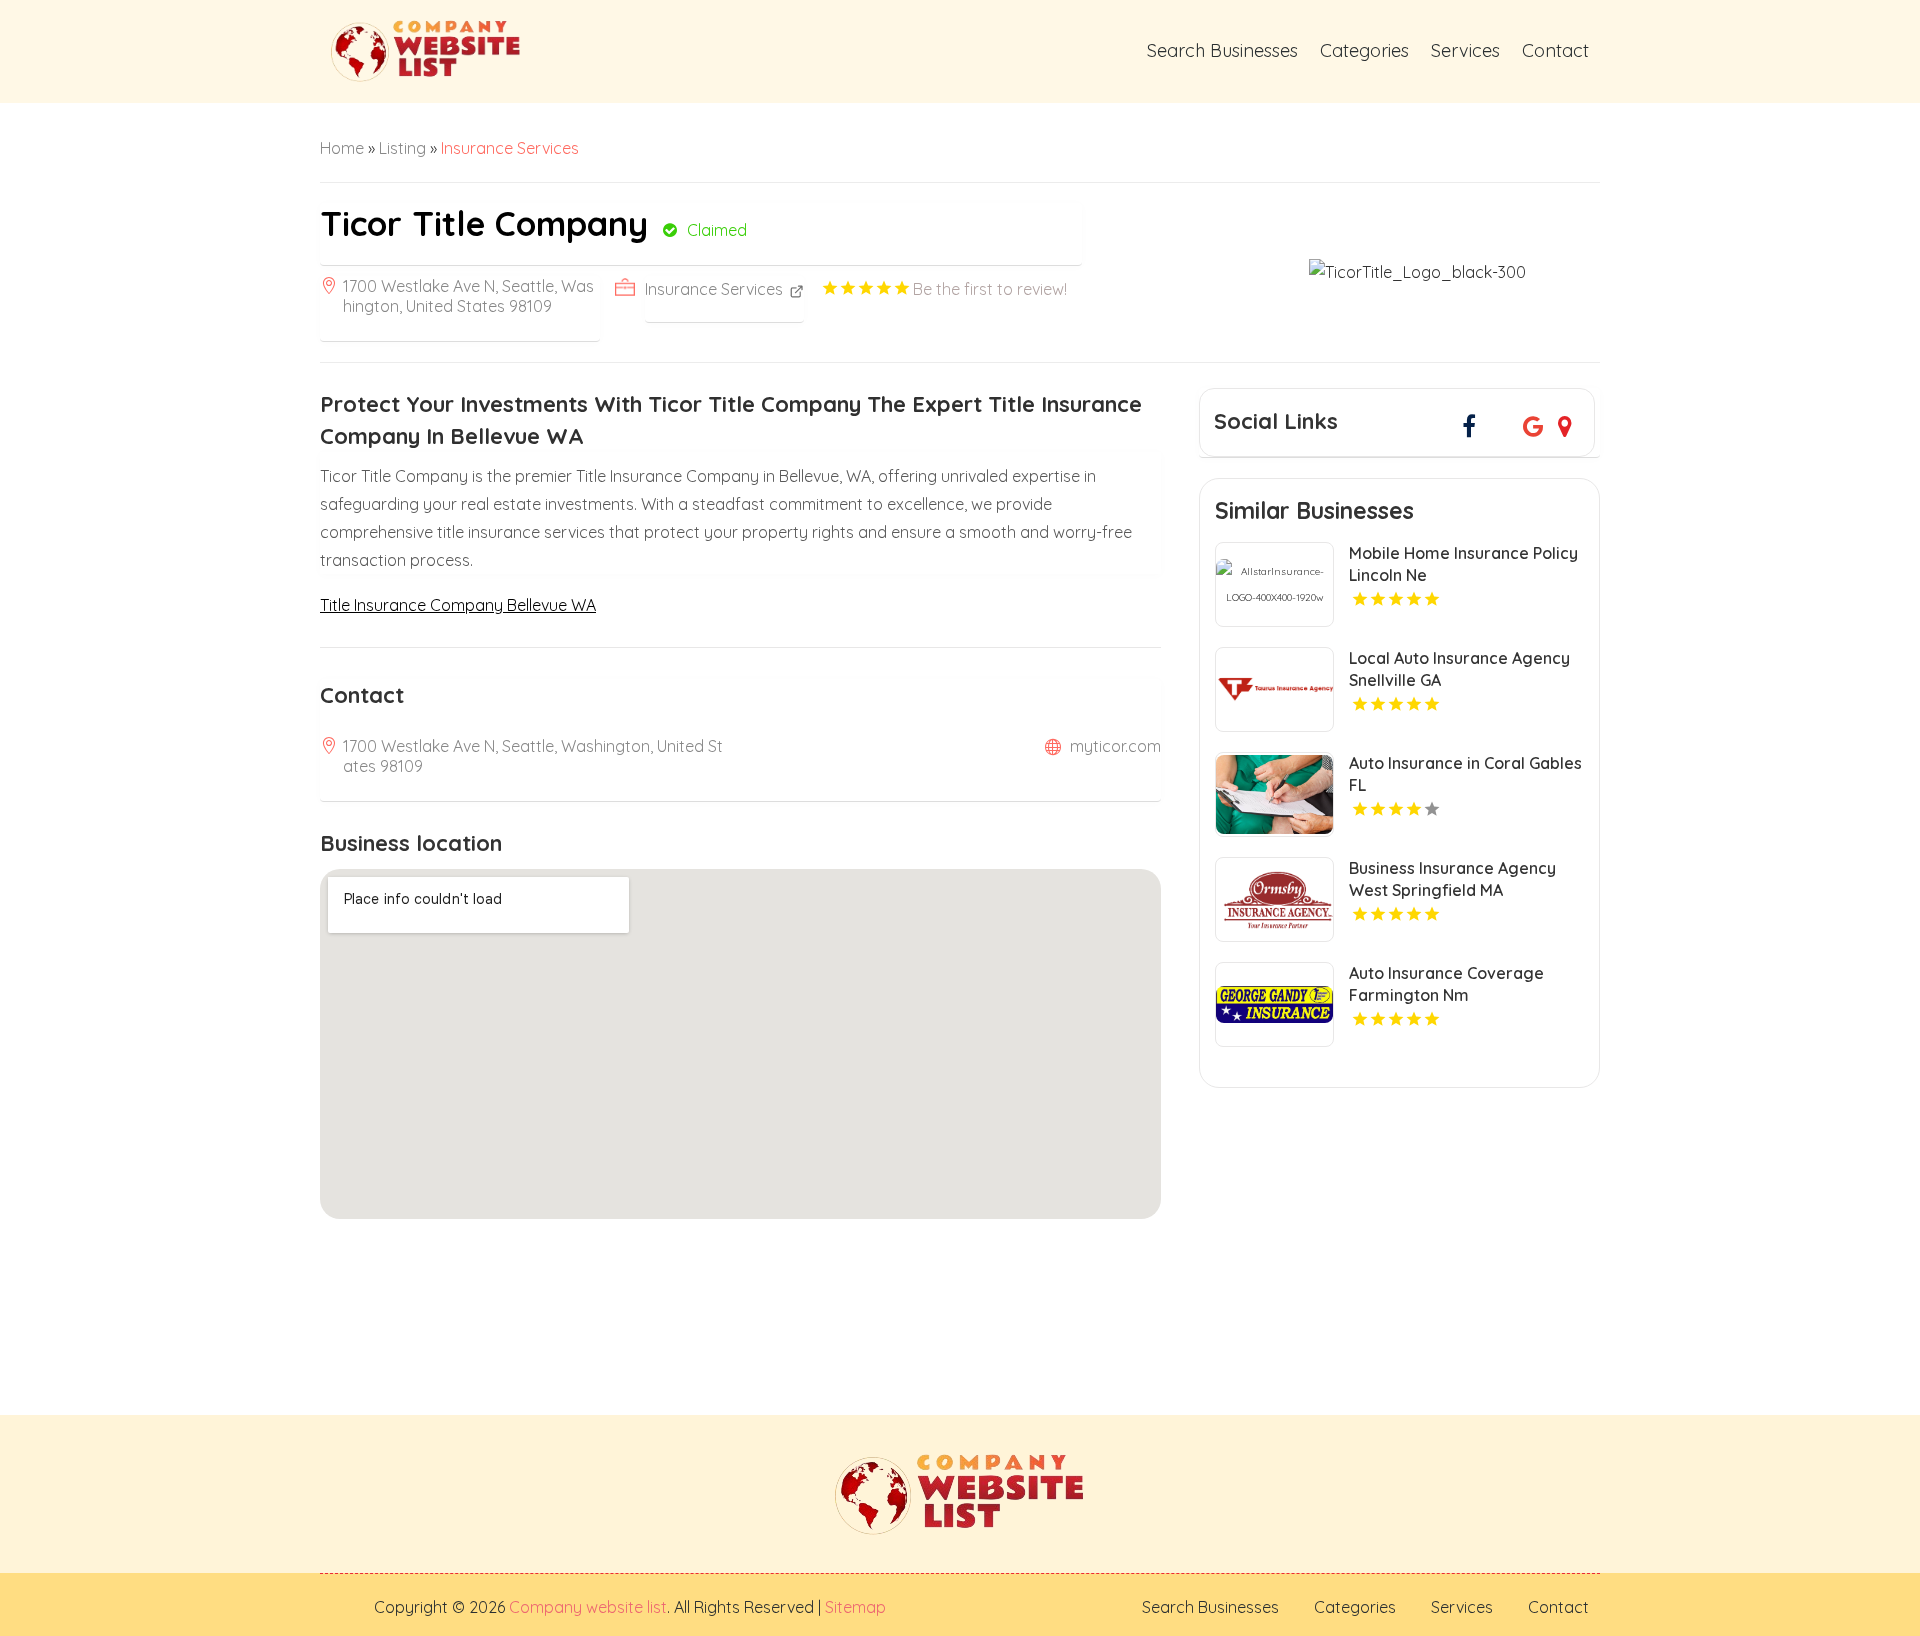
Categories (1364, 50)
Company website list (588, 1607)
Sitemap (853, 1607)
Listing (402, 148)
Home (342, 148)
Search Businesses (1222, 50)
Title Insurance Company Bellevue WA (458, 605)
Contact (1555, 50)
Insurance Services (510, 148)
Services (1465, 50)
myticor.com (1115, 746)
